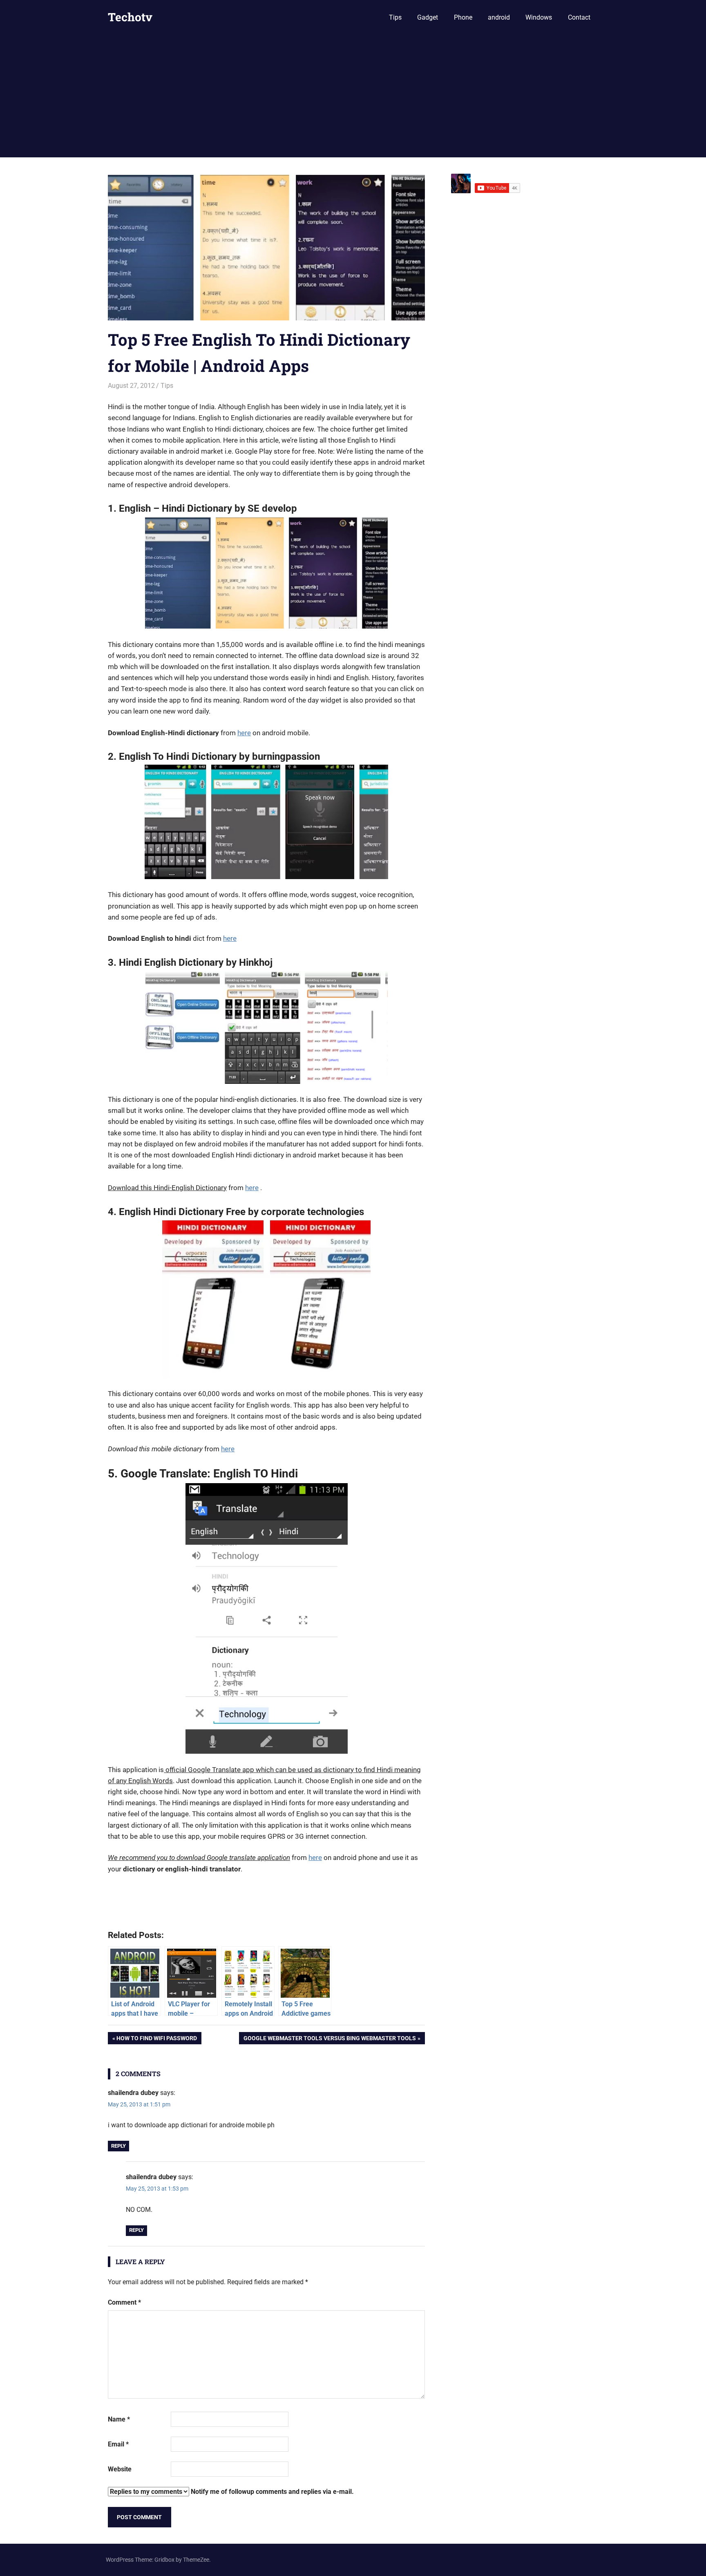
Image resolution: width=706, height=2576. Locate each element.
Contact (579, 17)
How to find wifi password (156, 2040)
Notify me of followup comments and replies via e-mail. (271, 2492)
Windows (539, 17)
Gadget (428, 17)
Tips (395, 17)
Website (120, 2469)
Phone (463, 17)
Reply (118, 2146)
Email (118, 2444)
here (244, 733)
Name (119, 2419)
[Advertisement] (353, 96)
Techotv (130, 17)
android (499, 17)
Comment (124, 2302)
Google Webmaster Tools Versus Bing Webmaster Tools (330, 2040)
